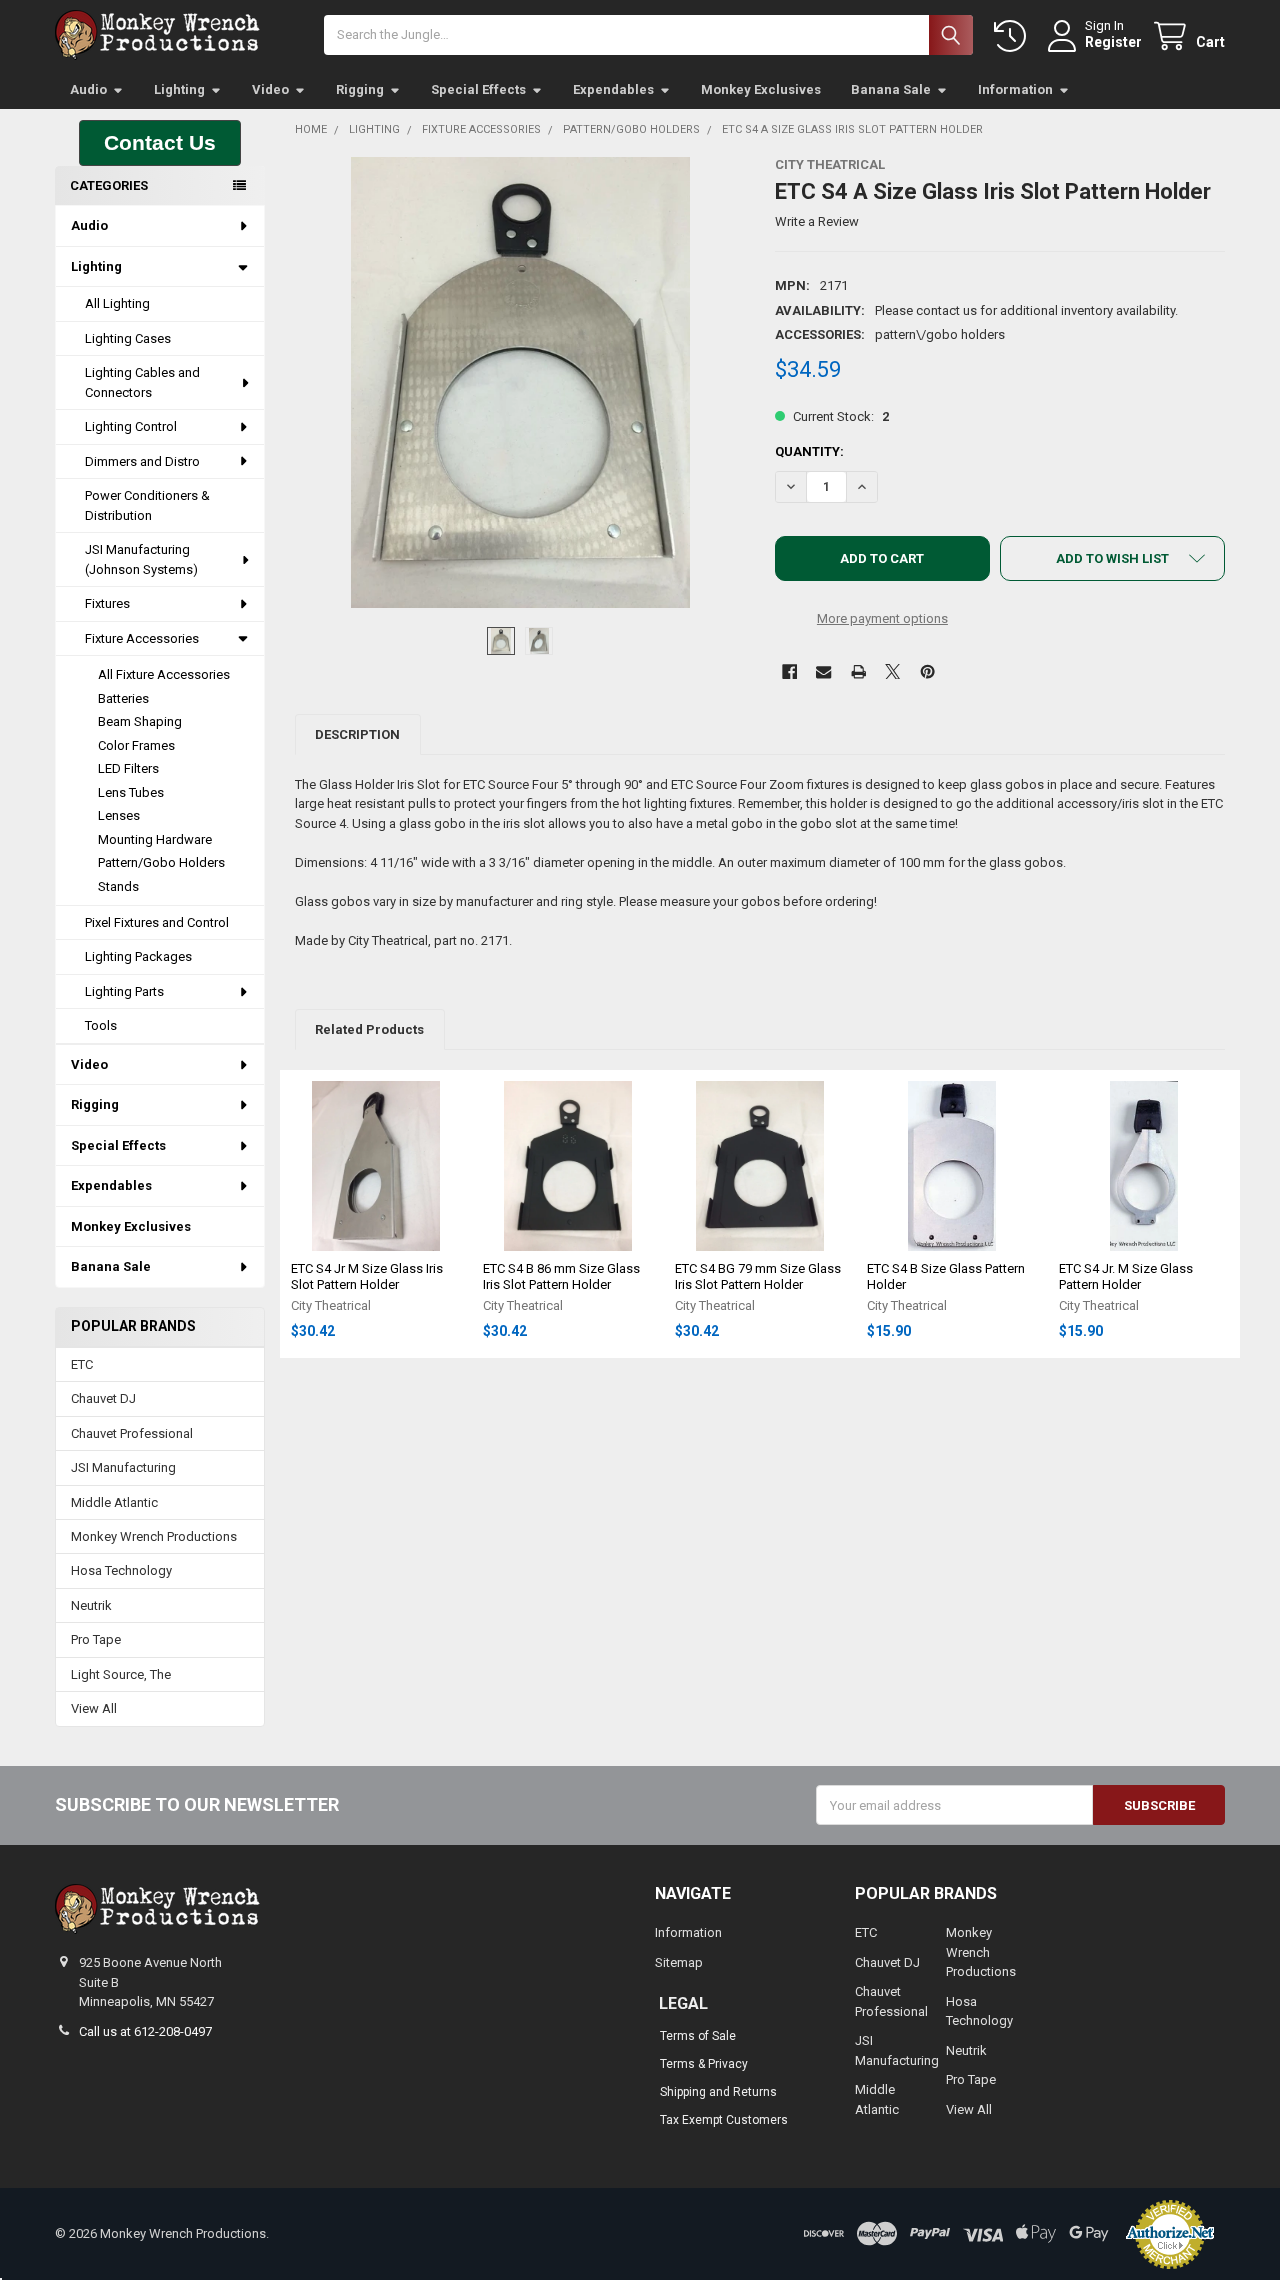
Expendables (613, 89)
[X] (892, 671)
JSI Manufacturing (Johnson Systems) (141, 559)
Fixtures (107, 603)
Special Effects (478, 89)
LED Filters (128, 768)
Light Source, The (121, 1674)
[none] (520, 382)
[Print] (858, 671)
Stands (118, 886)
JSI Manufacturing (123, 1467)
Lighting (179, 89)
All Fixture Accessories (164, 674)
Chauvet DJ (103, 1398)
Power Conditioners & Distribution (147, 505)
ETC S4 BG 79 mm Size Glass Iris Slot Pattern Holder (758, 1276)
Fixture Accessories (142, 638)
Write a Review (817, 221)
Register (1113, 42)
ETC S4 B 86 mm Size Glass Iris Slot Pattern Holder (561, 1276)
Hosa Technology (121, 1570)
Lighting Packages (138, 956)
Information (1015, 89)
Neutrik (91, 1605)
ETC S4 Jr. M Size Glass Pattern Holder (1126, 1276)
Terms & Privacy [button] (704, 2064)
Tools (101, 1025)
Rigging (360, 89)
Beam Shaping (140, 721)
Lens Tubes (131, 792)
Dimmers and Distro (142, 461)
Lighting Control (131, 426)
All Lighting (117, 303)
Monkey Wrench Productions (154, 1536)
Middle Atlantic (114, 1502)
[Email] (823, 671)
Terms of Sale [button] (698, 2036)
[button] (160, 143)
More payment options (882, 618)
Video (270, 89)
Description (357, 734)
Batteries (123, 698)
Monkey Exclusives (761, 89)
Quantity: (809, 451)
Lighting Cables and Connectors (142, 382)
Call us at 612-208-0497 (145, 2031)
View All (94, 1708)
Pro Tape (96, 1639)
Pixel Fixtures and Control (157, 922)
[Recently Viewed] (1014, 36)
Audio (88, 89)
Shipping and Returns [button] (718, 2092)
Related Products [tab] (369, 1029)
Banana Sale (891, 89)
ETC (82, 1364)
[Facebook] (789, 671)
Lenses (119, 815)
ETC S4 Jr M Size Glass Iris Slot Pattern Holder (367, 1276)
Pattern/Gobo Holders (161, 862)
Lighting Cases (128, 338)
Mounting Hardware (155, 839)
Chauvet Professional (132, 1433)
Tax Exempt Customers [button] (724, 2120)
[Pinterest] (927, 671)
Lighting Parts (124, 991)
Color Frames (136, 745)
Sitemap (679, 1962)
